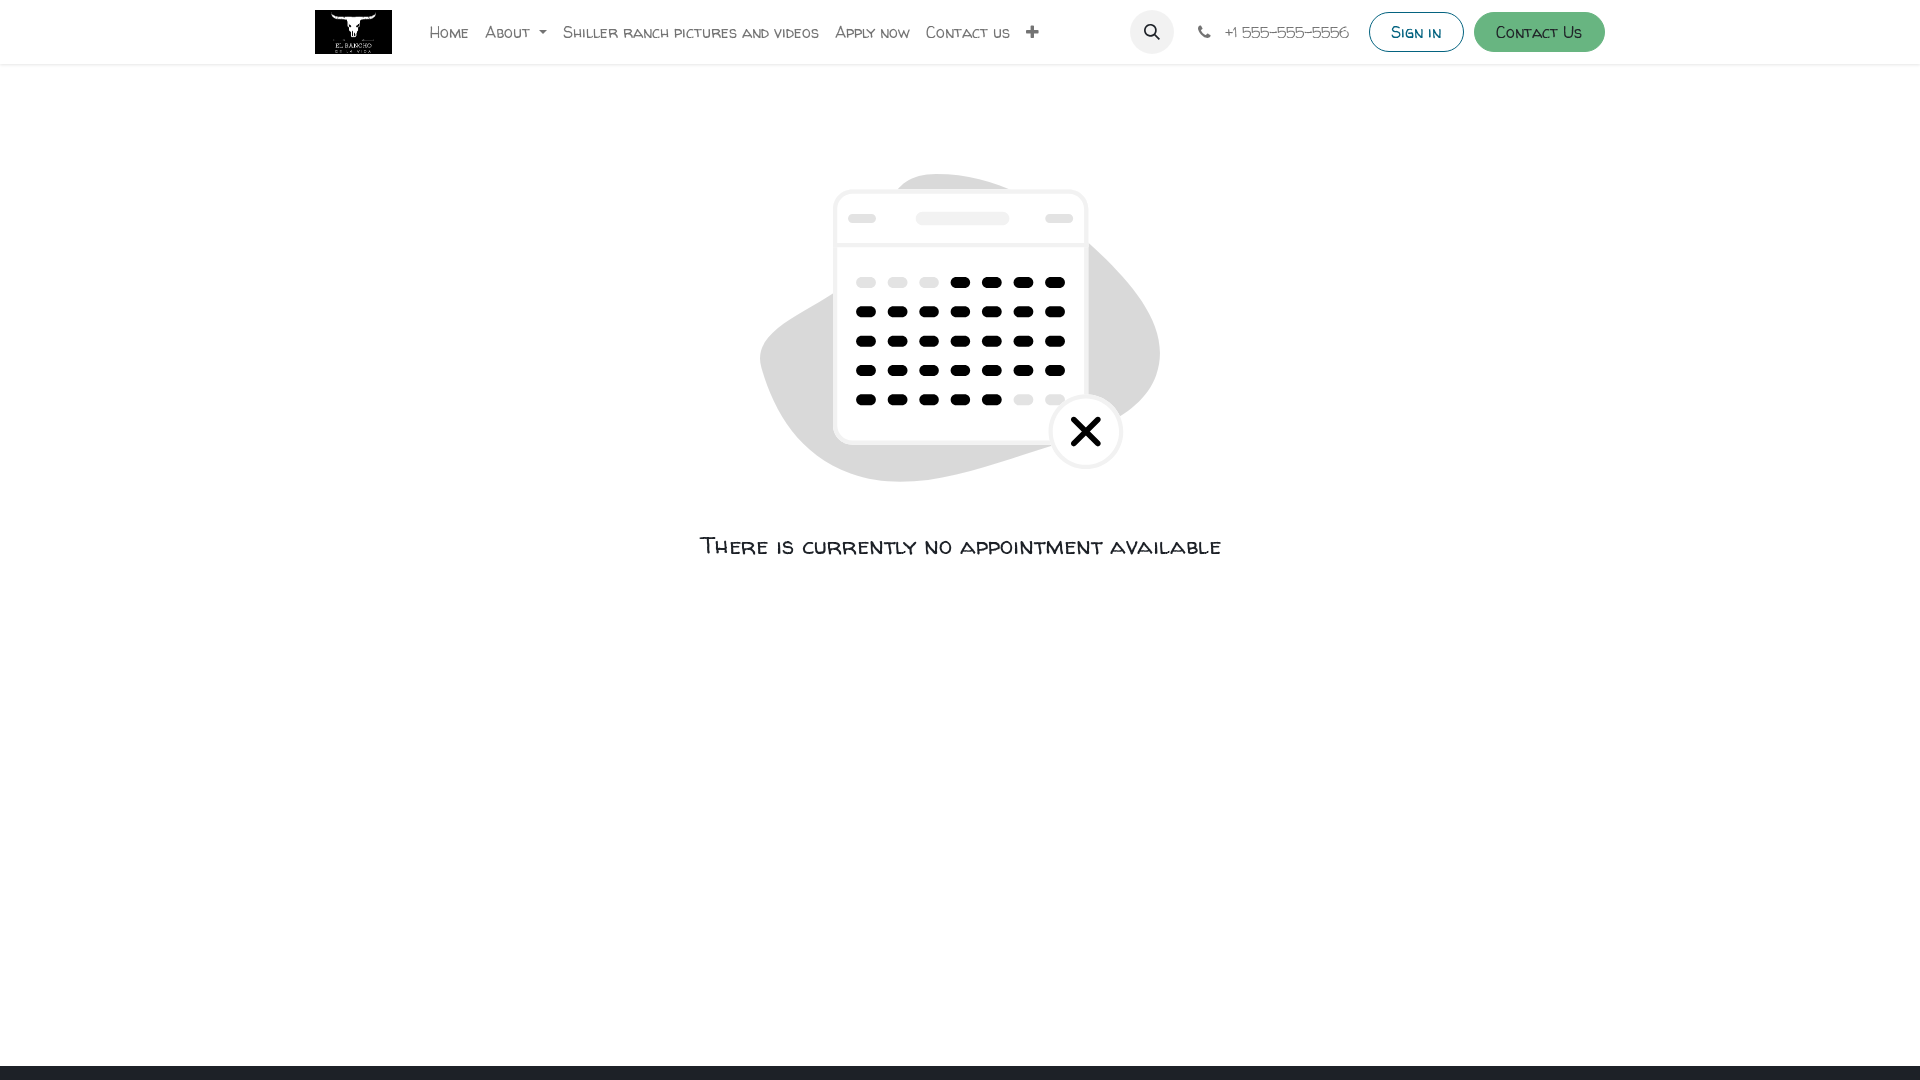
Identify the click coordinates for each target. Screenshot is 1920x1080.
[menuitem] (449, 32)
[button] (1152, 32)
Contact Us (1539, 32)
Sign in (1416, 32)
